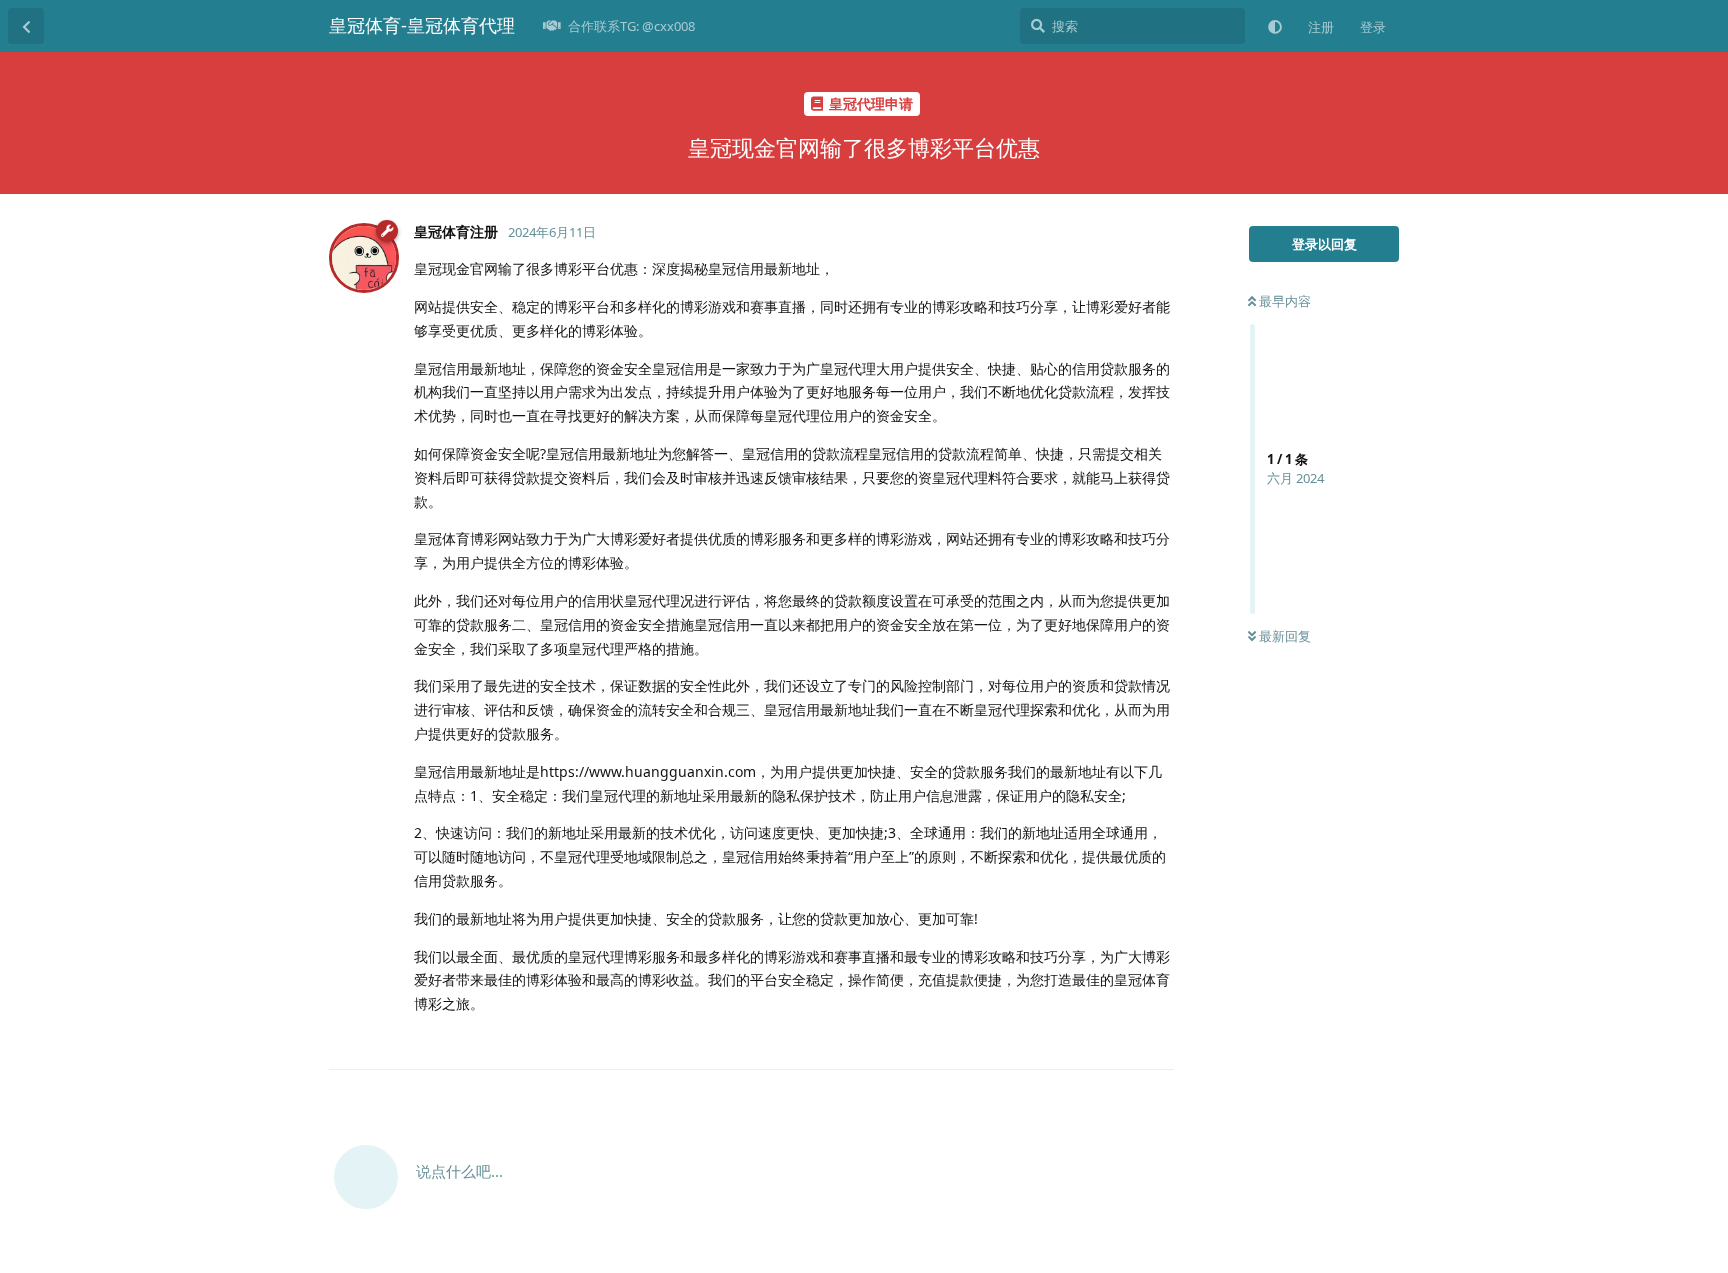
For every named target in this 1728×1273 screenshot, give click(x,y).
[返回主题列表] (26, 26)
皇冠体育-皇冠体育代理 (422, 25)
